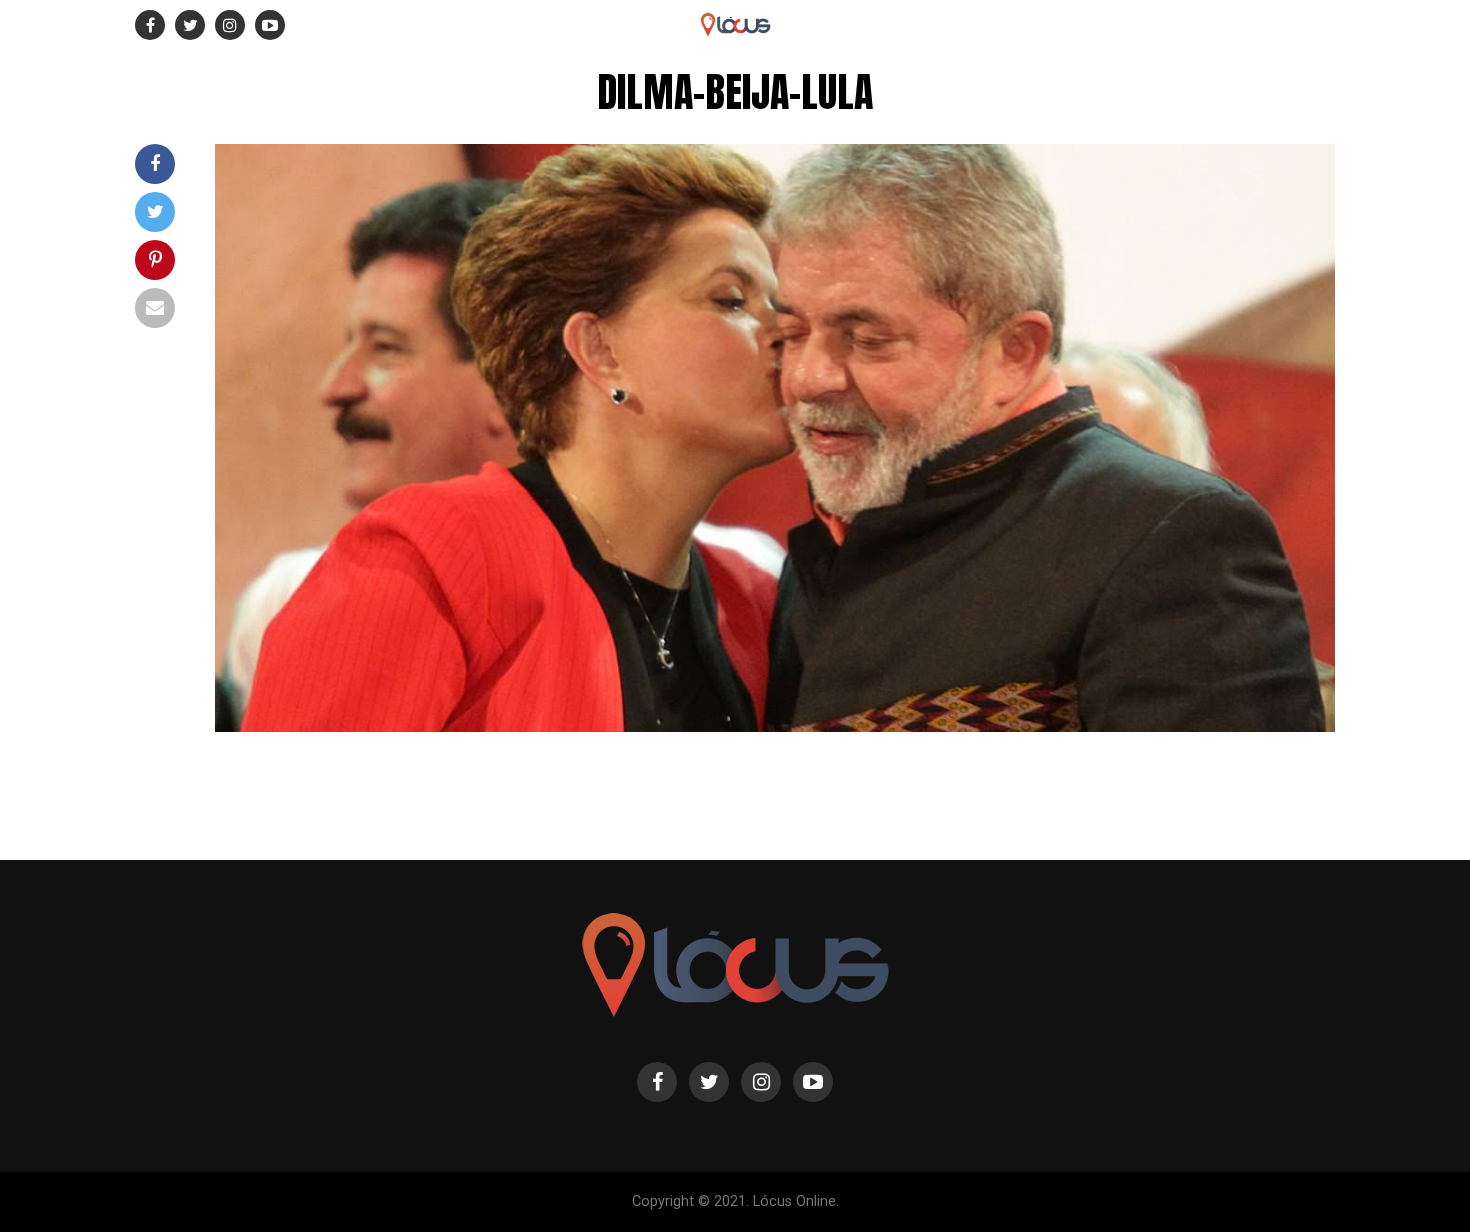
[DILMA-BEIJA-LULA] (775, 726)
